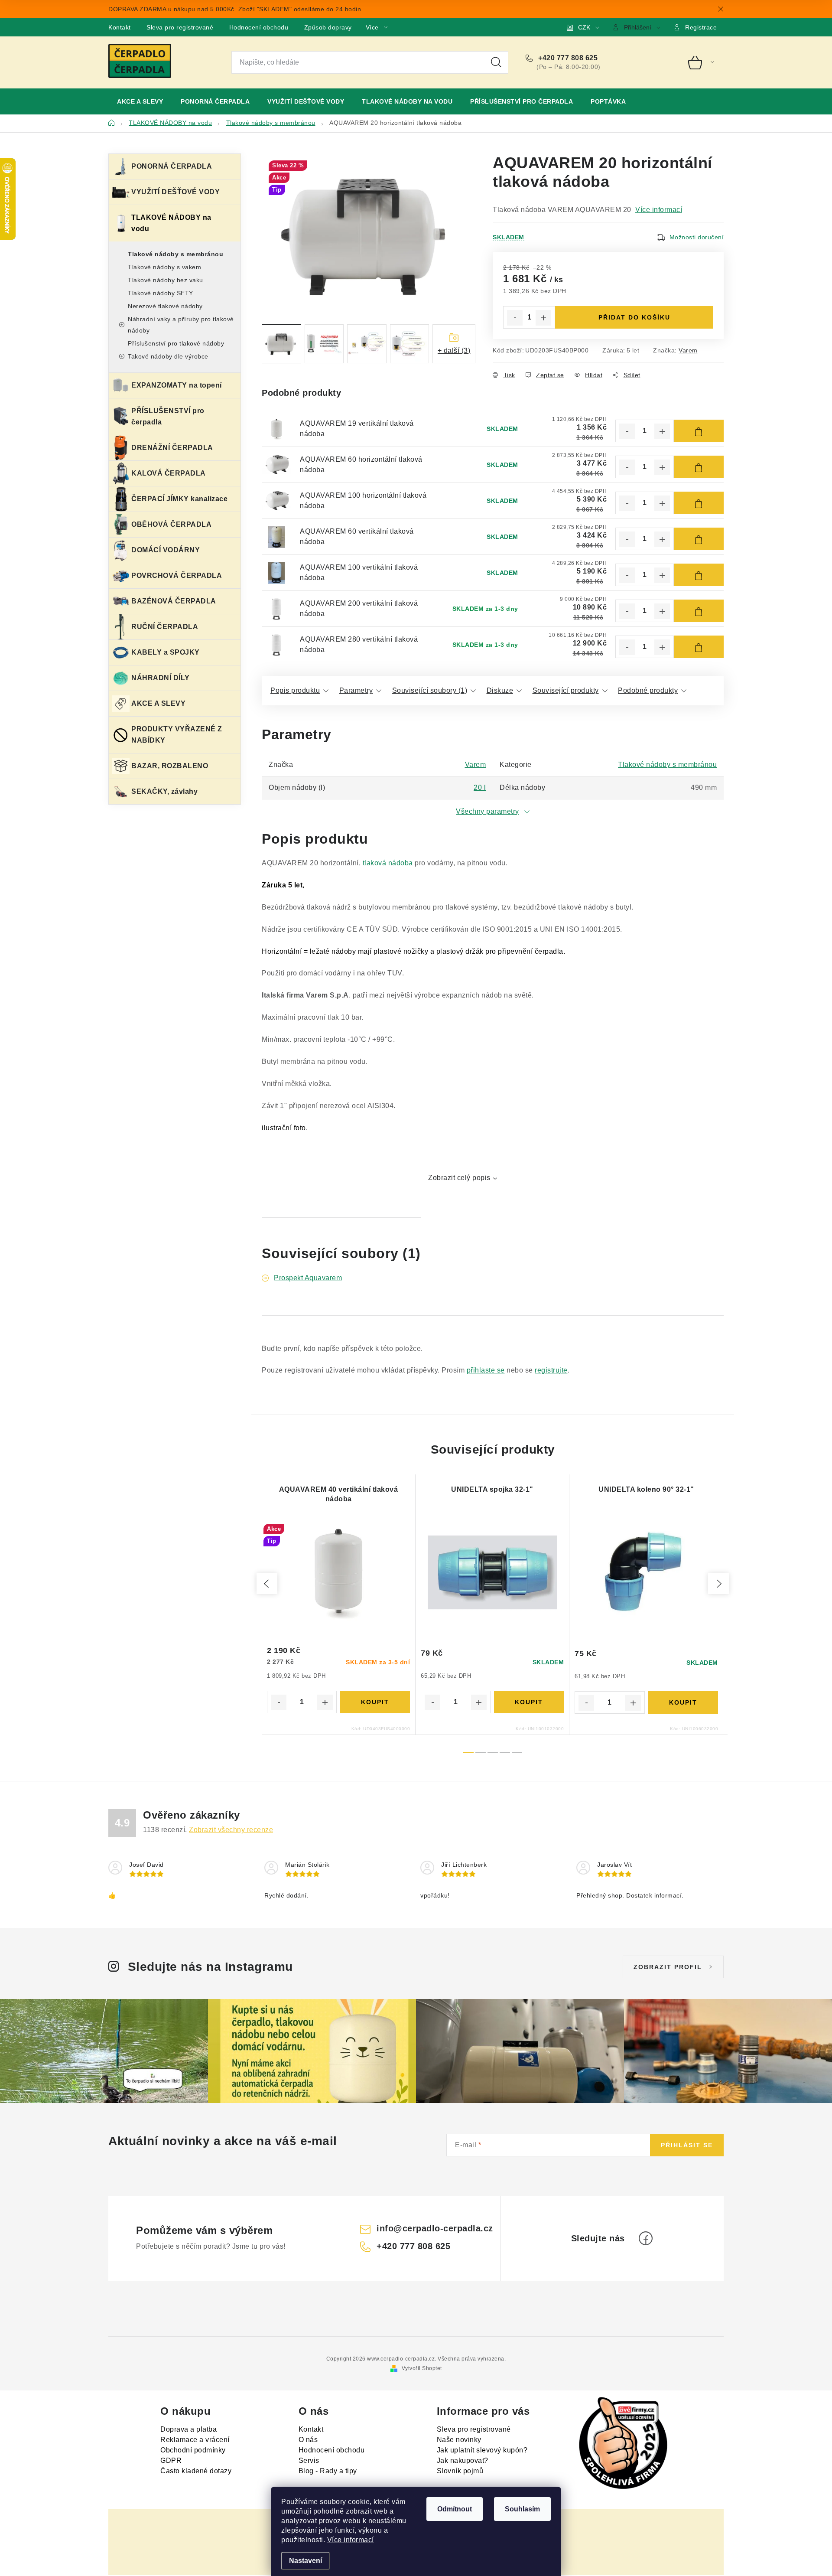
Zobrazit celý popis (459, 1178)
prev (267, 1584)
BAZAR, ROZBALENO (170, 766)
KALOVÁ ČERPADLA (169, 473)
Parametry (356, 690)
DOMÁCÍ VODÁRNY (166, 550)
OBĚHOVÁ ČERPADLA (171, 524)
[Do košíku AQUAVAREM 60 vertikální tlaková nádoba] (699, 539)
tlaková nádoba (388, 863)
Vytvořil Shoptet (422, 2368)
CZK (584, 27)
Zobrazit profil (668, 1967)
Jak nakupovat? (463, 2460)
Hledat (496, 62)
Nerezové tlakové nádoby (165, 306)
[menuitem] (140, 101)
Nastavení (305, 2561)
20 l (480, 787)
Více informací (351, 2540)
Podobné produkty (648, 690)
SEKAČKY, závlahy (164, 791)
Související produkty (566, 690)
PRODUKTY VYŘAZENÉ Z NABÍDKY (177, 735)
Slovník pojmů (460, 2471)
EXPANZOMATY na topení (177, 385)
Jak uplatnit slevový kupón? (482, 2450)
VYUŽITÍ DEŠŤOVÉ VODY (175, 192)
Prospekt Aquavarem (308, 1278)
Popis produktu (295, 690)
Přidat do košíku (634, 317)
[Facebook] (646, 2238)
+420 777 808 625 (567, 58)
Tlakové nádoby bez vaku (166, 280)
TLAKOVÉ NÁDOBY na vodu (171, 223)
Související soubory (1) (430, 690)
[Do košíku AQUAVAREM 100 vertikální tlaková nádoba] (699, 575)
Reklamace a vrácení (195, 2440)
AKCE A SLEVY (158, 703)
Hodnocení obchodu (259, 27)
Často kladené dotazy (196, 2471)
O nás (308, 2440)
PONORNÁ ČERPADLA (172, 166)
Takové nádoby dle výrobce (168, 356)
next (718, 1584)
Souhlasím (522, 2509)
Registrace (701, 27)
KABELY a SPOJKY (166, 652)
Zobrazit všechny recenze (231, 1830)
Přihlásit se (687, 2145)
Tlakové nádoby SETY (161, 293)
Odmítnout (455, 2509)
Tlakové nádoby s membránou (175, 254)
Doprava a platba (188, 2429)
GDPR (171, 2460)
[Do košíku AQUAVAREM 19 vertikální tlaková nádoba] (699, 431)
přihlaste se (486, 1370)
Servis (309, 2460)
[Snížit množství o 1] (515, 318)
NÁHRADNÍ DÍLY (161, 678)
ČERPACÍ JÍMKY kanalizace (179, 499)
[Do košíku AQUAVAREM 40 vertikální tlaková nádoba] (375, 1702)
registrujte (551, 1370)
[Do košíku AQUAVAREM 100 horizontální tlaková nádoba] (699, 503)
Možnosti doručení (697, 237)
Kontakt (120, 27)
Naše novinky (459, 2440)
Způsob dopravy (328, 27)
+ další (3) (454, 351)
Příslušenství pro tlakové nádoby (176, 343)
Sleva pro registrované (180, 27)
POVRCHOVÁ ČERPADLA (177, 576)
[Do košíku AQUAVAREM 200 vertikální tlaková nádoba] (699, 611)
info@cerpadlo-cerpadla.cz (435, 2228)
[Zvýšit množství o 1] (543, 318)
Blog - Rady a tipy (328, 2471)
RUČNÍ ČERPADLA (165, 627)
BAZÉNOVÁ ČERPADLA (174, 601)
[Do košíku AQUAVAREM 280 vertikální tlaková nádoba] (699, 647)
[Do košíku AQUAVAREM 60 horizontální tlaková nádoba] (699, 467)
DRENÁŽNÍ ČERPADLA (172, 448)
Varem (688, 350)
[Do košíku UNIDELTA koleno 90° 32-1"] (683, 1702)
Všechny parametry (487, 811)
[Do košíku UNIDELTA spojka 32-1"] (529, 1702)
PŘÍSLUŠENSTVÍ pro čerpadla (168, 416)
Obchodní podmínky (193, 2450)
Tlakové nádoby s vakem (164, 267)
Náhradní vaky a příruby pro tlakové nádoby (181, 325)
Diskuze (500, 690)
